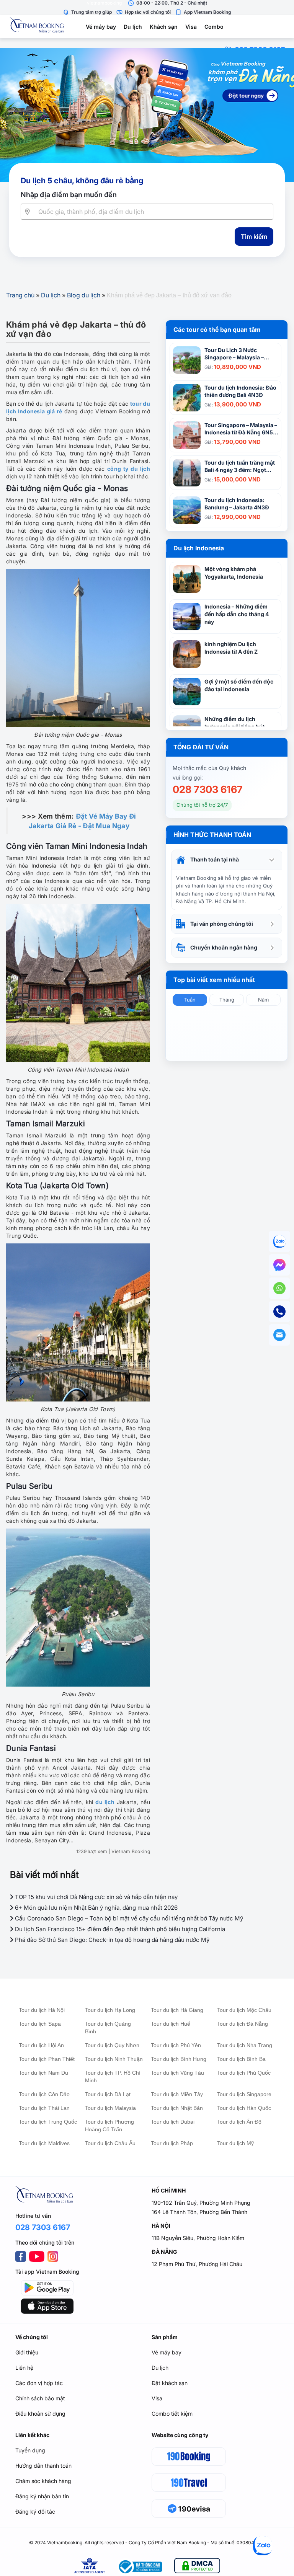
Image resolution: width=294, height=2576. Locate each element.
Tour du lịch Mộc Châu (244, 2010)
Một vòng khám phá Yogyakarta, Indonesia (234, 573)
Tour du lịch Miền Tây (177, 2094)
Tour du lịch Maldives (44, 2143)
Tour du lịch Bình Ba (241, 2059)
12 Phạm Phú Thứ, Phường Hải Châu (197, 2264)
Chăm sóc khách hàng (43, 2481)
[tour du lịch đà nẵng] (147, 115)
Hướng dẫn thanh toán (43, 2466)
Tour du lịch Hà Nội (42, 2010)
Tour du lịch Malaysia (110, 2108)
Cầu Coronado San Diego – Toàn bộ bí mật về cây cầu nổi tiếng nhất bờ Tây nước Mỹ (128, 1918)
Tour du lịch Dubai (173, 2122)
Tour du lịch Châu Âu (110, 2143)
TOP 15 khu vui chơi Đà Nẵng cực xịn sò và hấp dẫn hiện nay (96, 1897)
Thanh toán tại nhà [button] (215, 859)
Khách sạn (164, 27)
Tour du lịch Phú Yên (176, 2045)
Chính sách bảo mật (40, 2398)
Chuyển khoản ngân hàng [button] (224, 947)
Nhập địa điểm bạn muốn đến (69, 195)
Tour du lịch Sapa (40, 2024)
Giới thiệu (27, 2352)
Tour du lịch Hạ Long (110, 2010)
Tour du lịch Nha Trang (245, 2045)
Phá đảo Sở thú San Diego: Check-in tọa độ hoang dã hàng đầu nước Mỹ (111, 1940)
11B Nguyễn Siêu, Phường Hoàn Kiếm (198, 2238)
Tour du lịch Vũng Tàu (177, 2073)
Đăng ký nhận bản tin (42, 2496)
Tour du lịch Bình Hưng (179, 2059)
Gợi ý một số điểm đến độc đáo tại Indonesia (239, 685)
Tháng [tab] (227, 1000)
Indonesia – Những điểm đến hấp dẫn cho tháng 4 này (237, 614)
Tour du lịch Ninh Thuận (114, 2059)
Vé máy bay (101, 27)
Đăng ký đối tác (35, 2512)
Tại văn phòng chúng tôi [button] (222, 924)
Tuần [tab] (190, 1000)
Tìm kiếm (254, 237)
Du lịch (133, 27)
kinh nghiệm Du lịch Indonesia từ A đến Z (231, 648)
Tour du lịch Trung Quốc (48, 2122)
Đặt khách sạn (170, 2383)
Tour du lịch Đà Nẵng (243, 2024)
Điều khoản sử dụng (40, 2414)
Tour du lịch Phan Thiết (47, 2059)
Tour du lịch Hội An (41, 2045)
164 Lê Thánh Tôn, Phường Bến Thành (199, 2212)
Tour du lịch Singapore (244, 2094)
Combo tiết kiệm (172, 2414)
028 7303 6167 (208, 790)
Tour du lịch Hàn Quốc (244, 2108)
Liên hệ (24, 2368)
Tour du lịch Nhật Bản (177, 2108)
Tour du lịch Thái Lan (44, 2108)
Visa (191, 27)
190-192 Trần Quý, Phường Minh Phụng (201, 2203)
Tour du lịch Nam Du (43, 2073)
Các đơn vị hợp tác (39, 2383)
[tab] (227, 860)
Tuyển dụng (30, 2450)
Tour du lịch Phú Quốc (244, 2073)
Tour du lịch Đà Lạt (108, 2094)
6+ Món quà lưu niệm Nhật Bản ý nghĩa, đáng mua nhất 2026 (96, 1908)
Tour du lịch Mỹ (235, 2143)
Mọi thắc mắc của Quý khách (209, 768)
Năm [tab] (263, 1000)
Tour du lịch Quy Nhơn (112, 2045)
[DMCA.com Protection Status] (197, 2567)
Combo (214, 27)
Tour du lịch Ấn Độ (239, 2122)
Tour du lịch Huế (171, 2024)
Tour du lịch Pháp (172, 2143)
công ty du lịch (129, 469)
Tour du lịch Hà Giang (177, 2010)
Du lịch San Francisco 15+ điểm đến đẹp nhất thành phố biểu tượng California (119, 1929)
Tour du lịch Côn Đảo (44, 2094)
